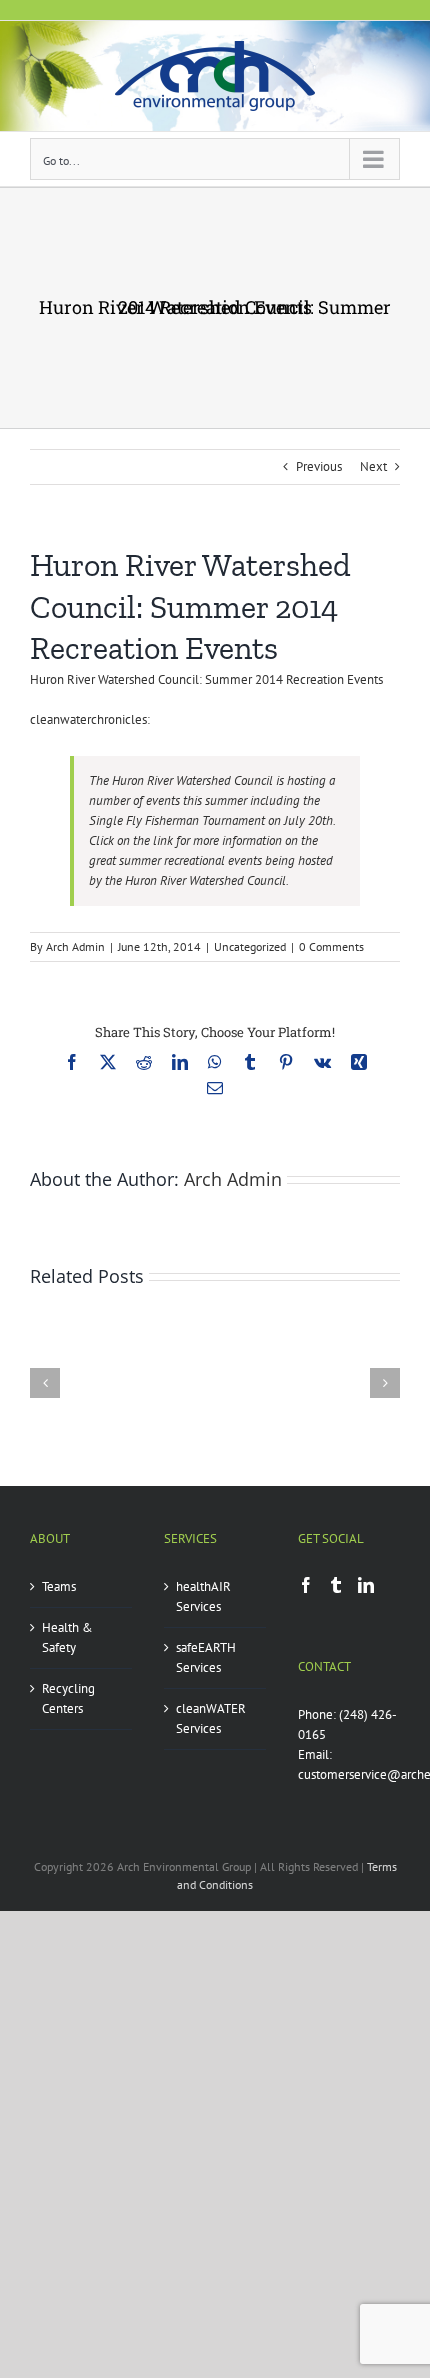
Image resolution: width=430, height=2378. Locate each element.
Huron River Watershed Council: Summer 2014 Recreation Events (206, 679)
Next (373, 466)
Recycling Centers (68, 1698)
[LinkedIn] (366, 1585)
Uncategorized (250, 946)
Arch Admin (75, 946)
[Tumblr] (336, 1585)
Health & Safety (67, 1637)
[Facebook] (306, 1585)
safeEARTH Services (206, 1657)
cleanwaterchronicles (88, 719)
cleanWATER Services (211, 1718)
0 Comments (331, 946)
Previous (319, 466)
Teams (59, 1586)
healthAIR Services (203, 1596)
